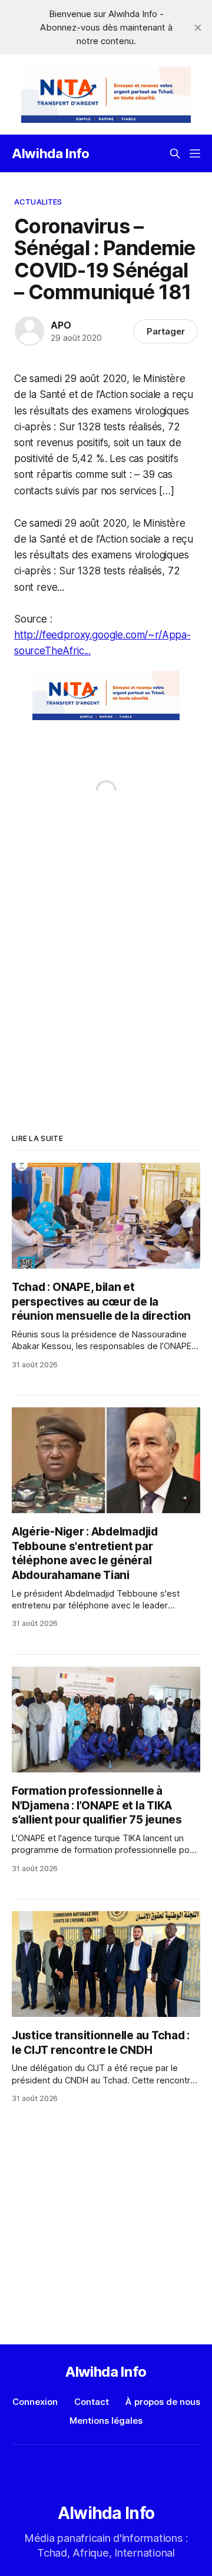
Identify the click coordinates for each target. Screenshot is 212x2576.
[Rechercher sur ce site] (175, 153)
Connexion (35, 2402)
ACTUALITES (38, 202)
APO (61, 325)
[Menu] (195, 153)
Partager (166, 331)
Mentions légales (106, 2421)
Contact (92, 2402)
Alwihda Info (51, 153)
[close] (198, 28)
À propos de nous (163, 2402)
